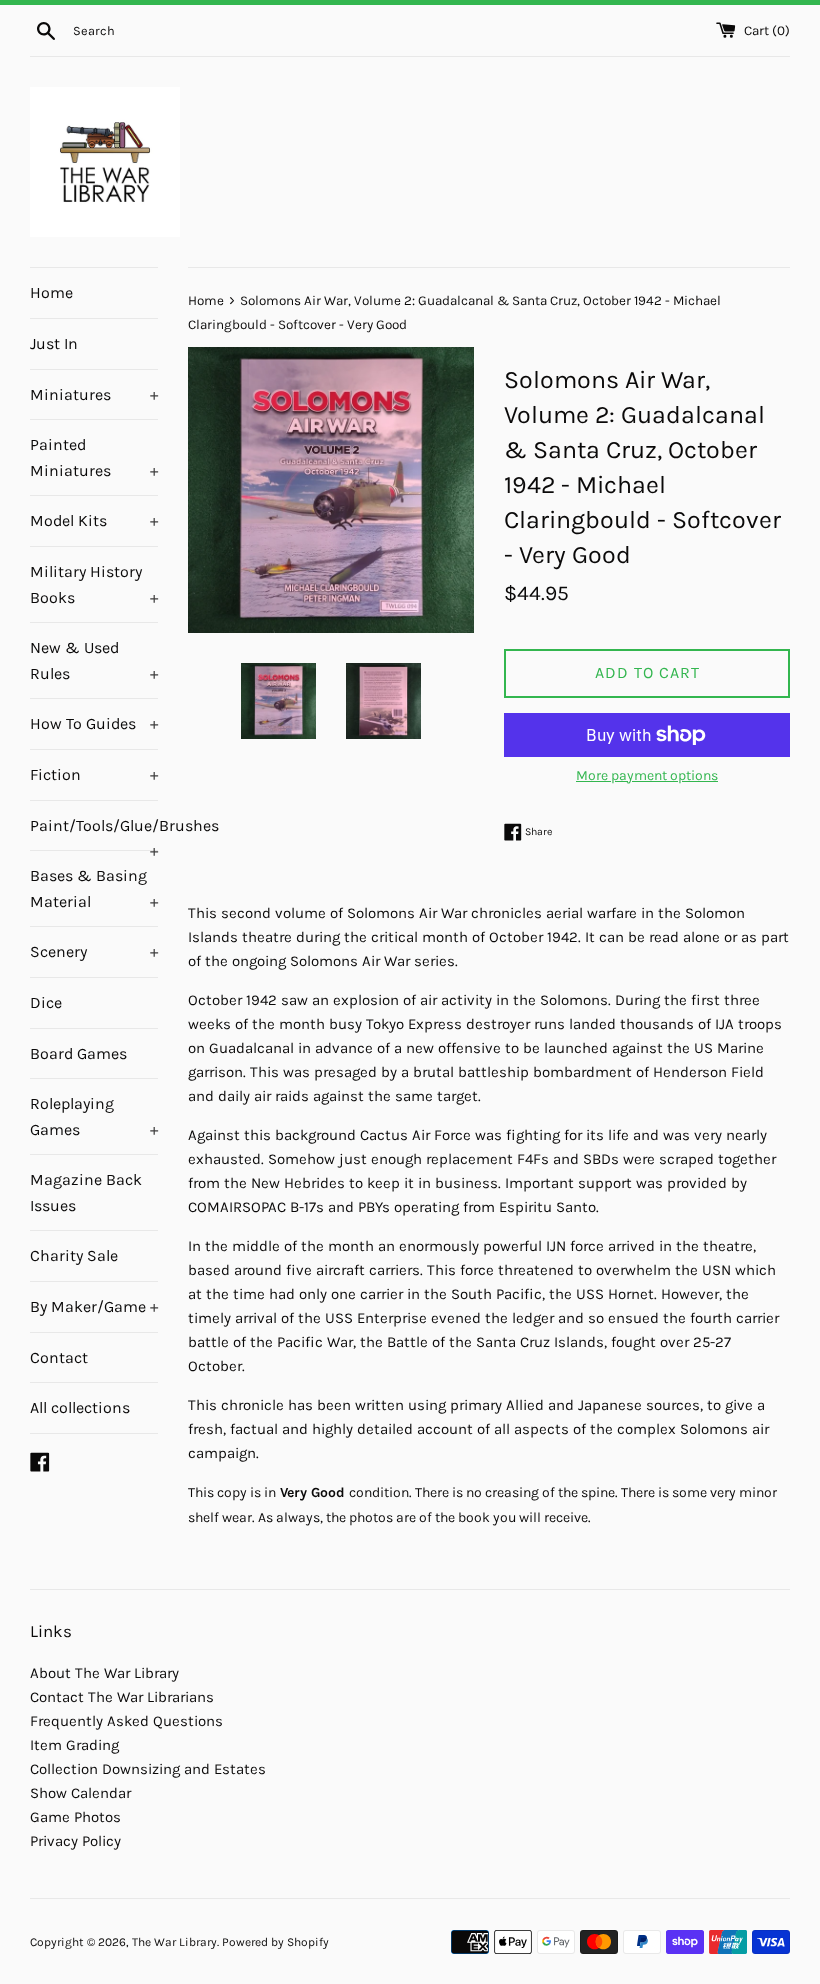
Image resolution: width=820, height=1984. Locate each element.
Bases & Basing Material (94, 888)
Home (51, 292)
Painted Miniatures (94, 457)
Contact (59, 1357)
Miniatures (94, 394)
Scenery (94, 951)
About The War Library (104, 1673)
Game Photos (75, 1817)
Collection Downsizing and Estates (148, 1769)
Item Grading (74, 1745)
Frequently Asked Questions (126, 1721)
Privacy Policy (75, 1841)
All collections (80, 1407)
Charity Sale (74, 1255)
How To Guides (94, 723)
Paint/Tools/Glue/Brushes (94, 833)
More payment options (647, 775)
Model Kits (94, 520)
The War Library (174, 1942)
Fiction (94, 774)
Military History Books (94, 584)
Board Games (78, 1053)
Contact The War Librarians (122, 1697)
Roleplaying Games (94, 1116)
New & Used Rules (94, 660)
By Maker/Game (94, 1306)
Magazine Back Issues (86, 1192)
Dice (46, 1002)
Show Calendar (80, 1793)
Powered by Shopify (275, 1942)
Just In (54, 343)
